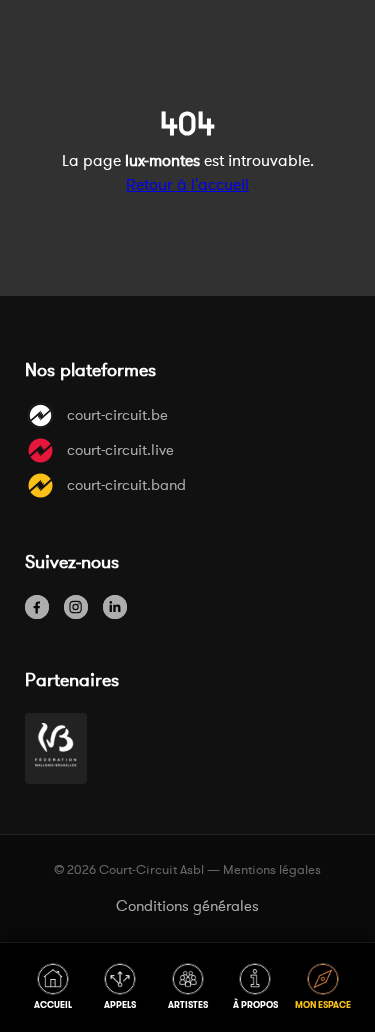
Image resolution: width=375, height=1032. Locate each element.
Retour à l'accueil (187, 184)
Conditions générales (187, 905)
